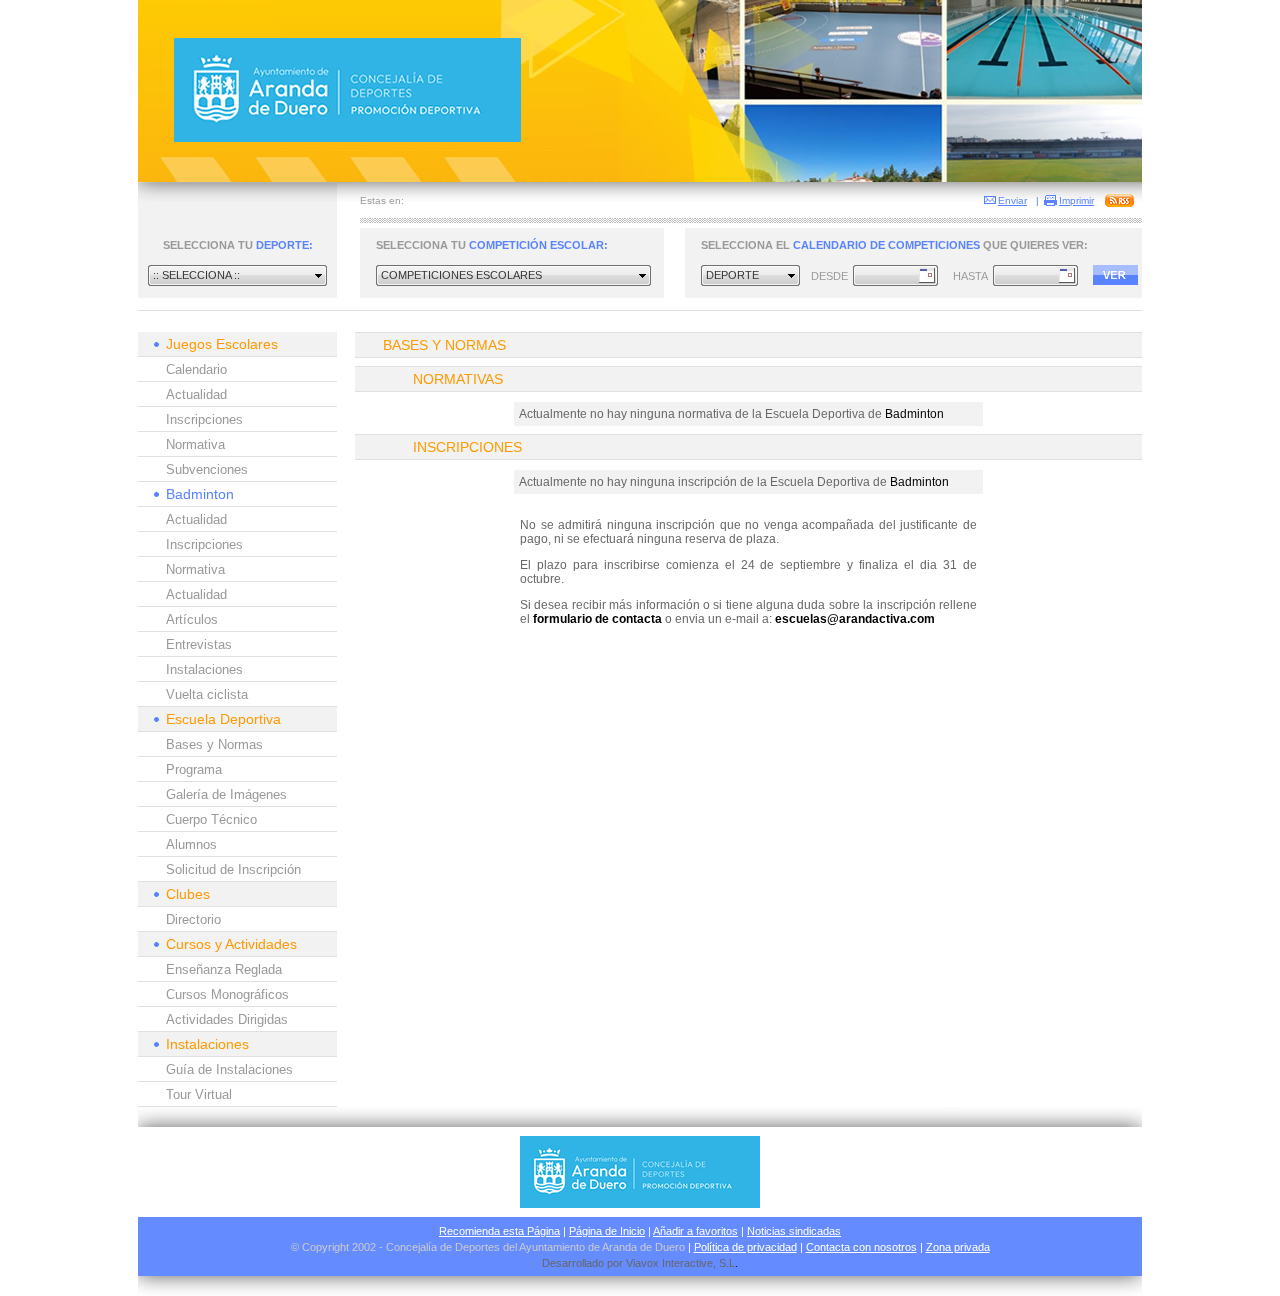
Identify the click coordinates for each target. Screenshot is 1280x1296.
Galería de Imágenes (226, 794)
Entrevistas (199, 644)
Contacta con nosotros (861, 1247)
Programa (194, 769)
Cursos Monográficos (227, 994)
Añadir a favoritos (695, 1231)
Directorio (193, 919)
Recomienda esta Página (499, 1231)
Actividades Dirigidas (227, 1019)
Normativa (195, 444)
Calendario (196, 369)
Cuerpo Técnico (211, 819)
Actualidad (196, 394)
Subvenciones (207, 469)
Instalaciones (204, 669)
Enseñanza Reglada (224, 969)
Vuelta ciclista (207, 694)
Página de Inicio (607, 1231)
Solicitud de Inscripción (233, 869)
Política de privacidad (745, 1247)
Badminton (200, 494)
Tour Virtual (199, 1094)
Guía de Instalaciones (229, 1069)
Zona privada (958, 1247)
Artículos (192, 619)
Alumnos (191, 844)
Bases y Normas (214, 744)
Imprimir (1076, 200)
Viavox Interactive (669, 1263)
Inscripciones (204, 419)
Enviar (1012, 200)
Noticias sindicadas (794, 1231)
